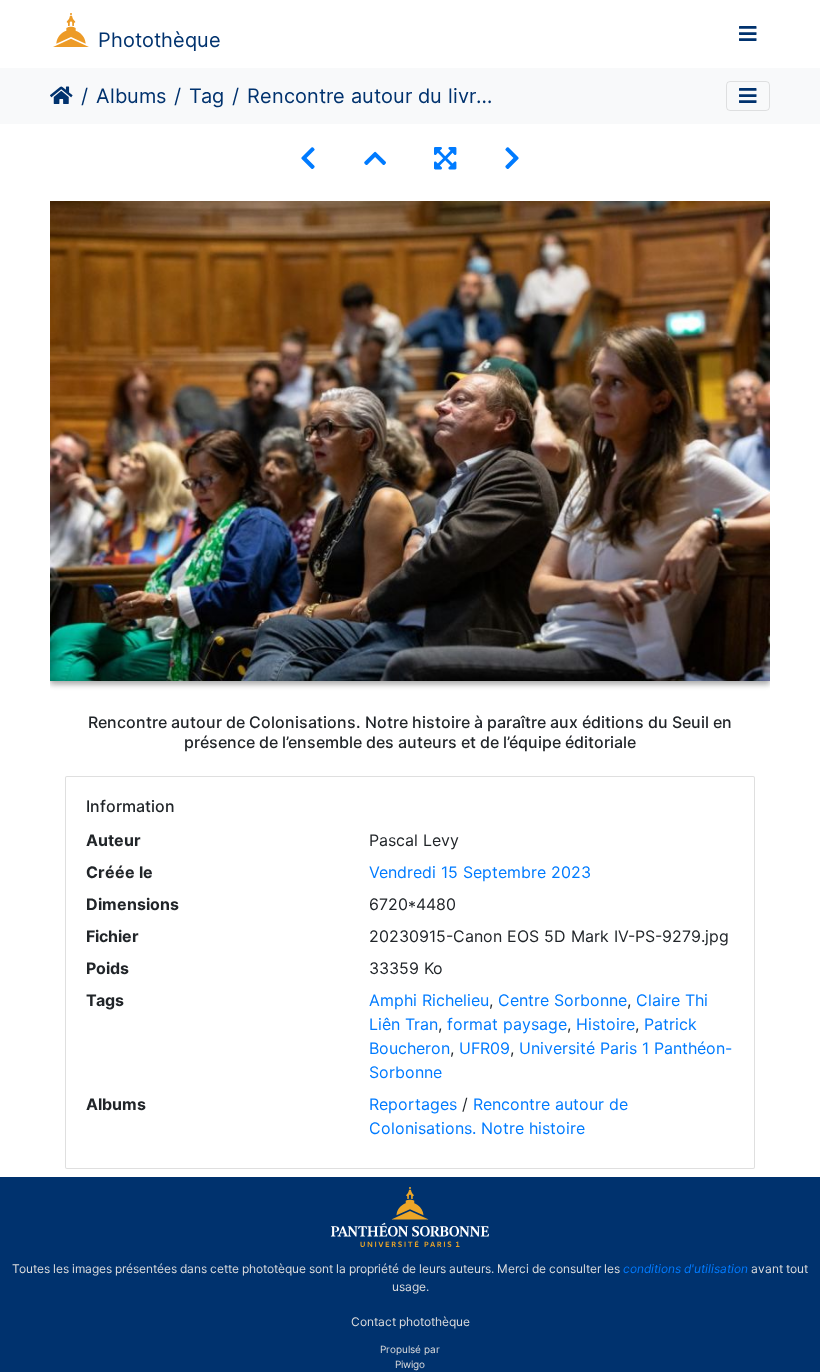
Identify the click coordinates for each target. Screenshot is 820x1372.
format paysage (507, 1024)
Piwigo (410, 1364)
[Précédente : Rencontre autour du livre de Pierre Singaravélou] (308, 158)
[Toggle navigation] (748, 34)
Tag (206, 96)
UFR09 (484, 1048)
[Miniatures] (375, 158)
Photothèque (159, 40)
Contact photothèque (410, 1320)
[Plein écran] (445, 158)
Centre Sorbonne (562, 1000)
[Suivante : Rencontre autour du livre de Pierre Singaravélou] (512, 158)
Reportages (413, 1104)
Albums (131, 96)
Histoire (605, 1024)
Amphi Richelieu (429, 1000)
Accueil (61, 96)
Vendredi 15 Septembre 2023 (480, 872)
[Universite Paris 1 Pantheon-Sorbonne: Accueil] (410, 1243)
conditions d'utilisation (685, 1268)
